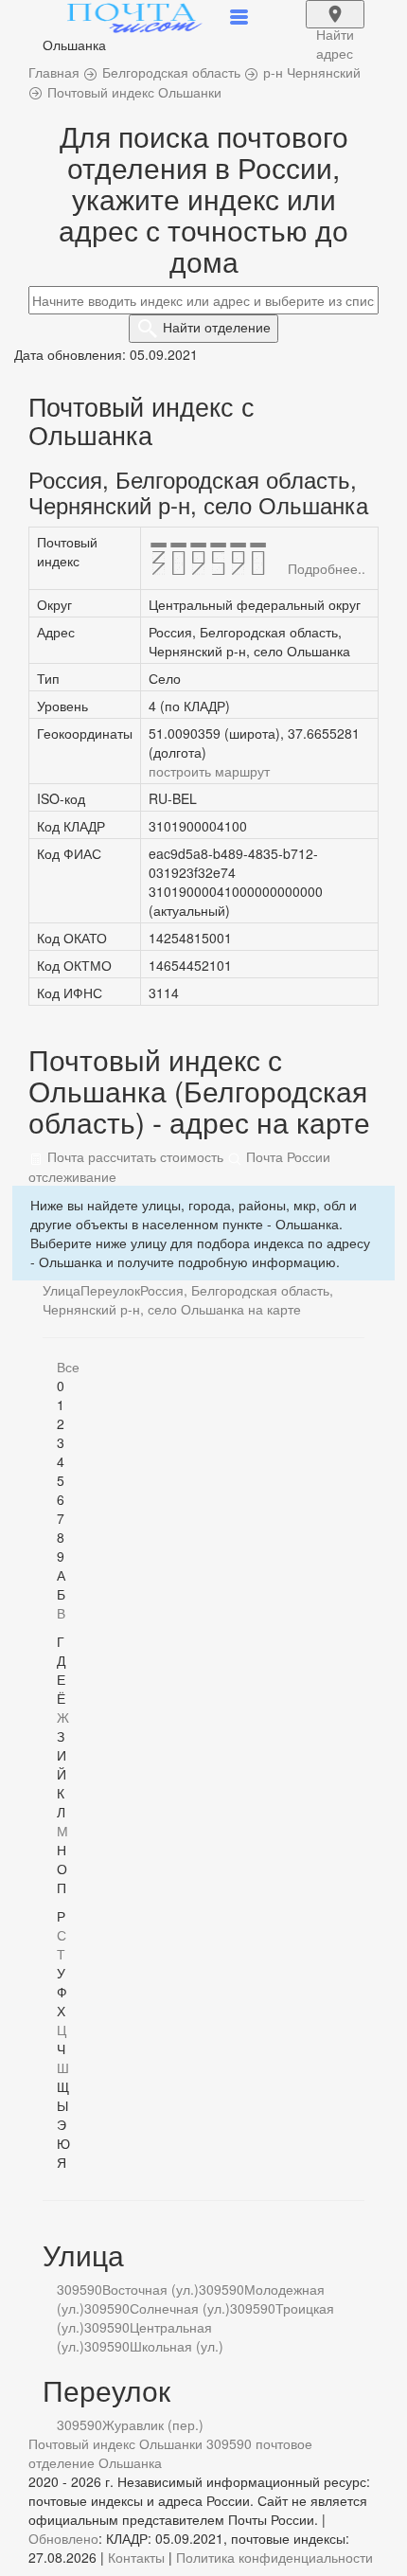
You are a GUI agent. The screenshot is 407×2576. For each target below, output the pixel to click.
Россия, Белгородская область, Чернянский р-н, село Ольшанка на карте (188, 1299)
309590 (80, 2289)
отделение (217, 327)
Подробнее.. (327, 568)
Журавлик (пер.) (153, 2424)
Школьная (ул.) (177, 2346)
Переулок (110, 1290)
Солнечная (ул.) (180, 2308)
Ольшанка (130, 2462)
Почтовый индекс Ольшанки (115, 2443)
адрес (335, 27)
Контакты (136, 2557)
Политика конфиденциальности (274, 2557)
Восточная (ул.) (150, 2289)
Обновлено (63, 2538)
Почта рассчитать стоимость (133, 1156)
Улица (62, 1290)
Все (68, 1367)
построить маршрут (209, 771)
